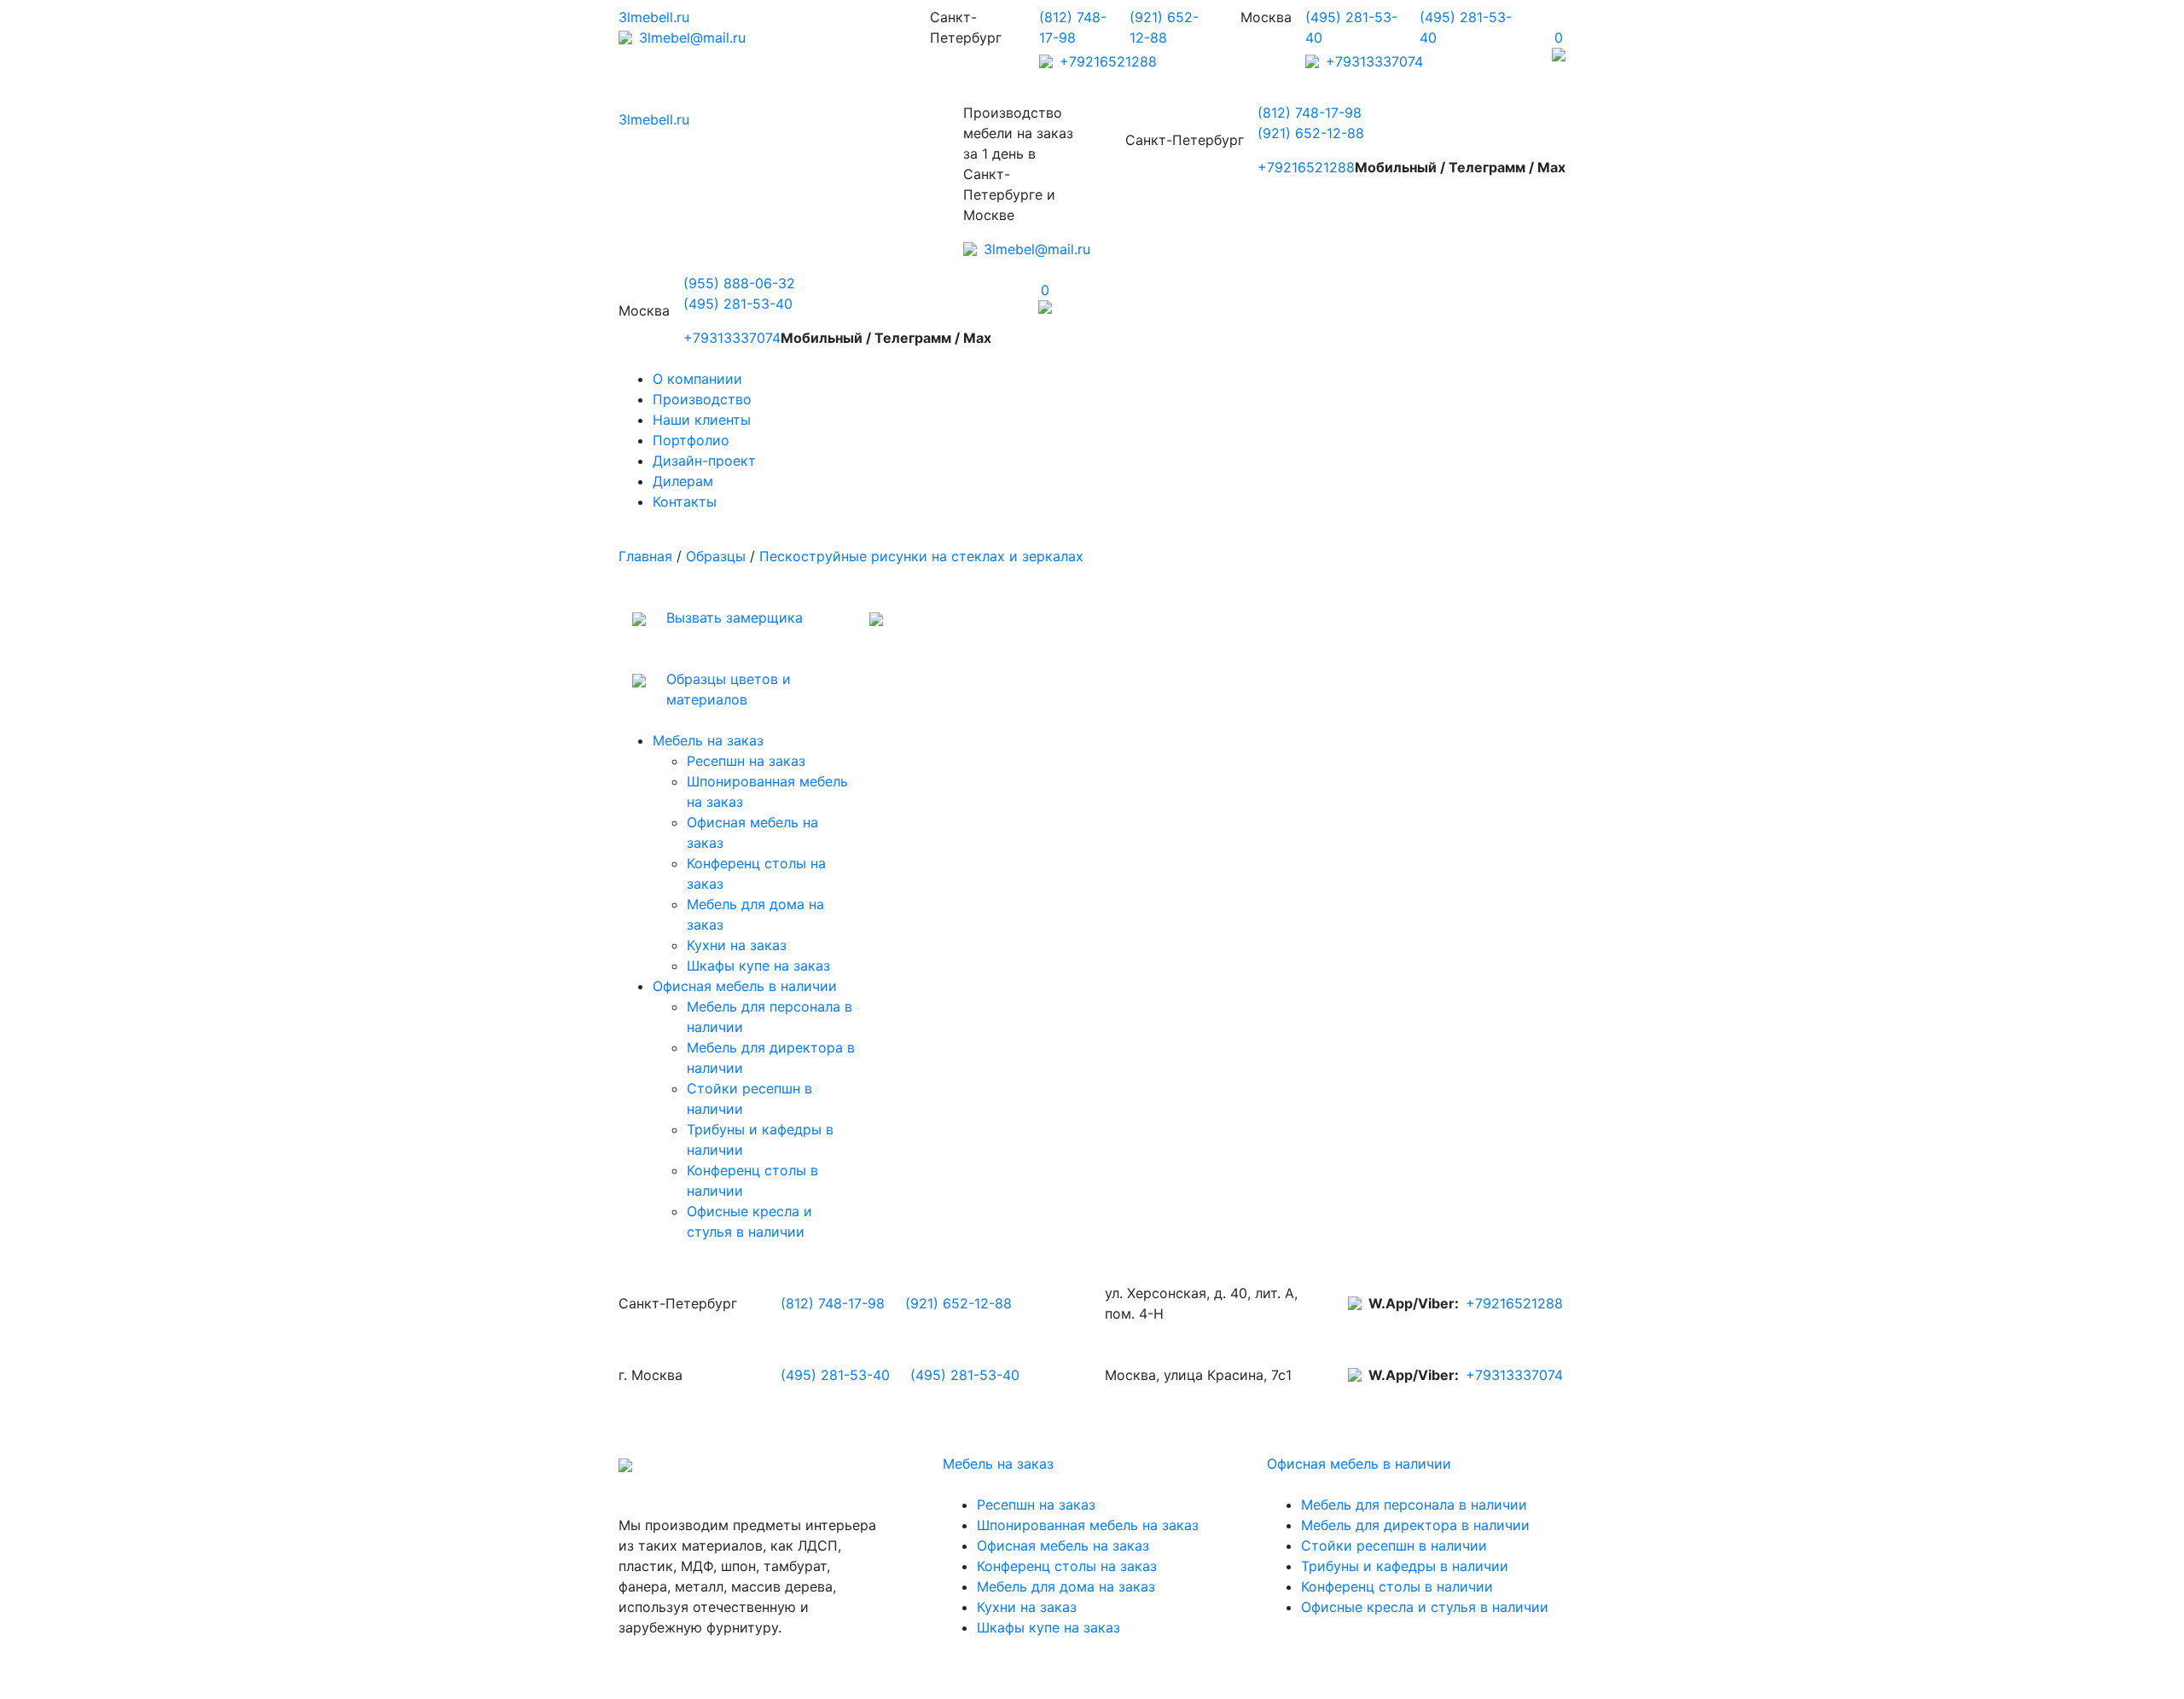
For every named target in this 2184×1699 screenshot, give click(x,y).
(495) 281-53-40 (738, 304)
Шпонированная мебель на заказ (1088, 1525)
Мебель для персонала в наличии (1414, 1505)
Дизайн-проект (704, 461)
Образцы (716, 556)
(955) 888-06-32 (739, 283)
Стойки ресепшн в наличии (1394, 1545)
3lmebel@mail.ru (692, 38)
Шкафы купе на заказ (758, 965)
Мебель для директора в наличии (1415, 1525)
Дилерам (683, 481)
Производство (702, 399)
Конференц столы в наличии (1397, 1586)
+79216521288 (1108, 61)
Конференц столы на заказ (1067, 1566)
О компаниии (697, 379)
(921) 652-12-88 (1311, 133)
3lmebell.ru (654, 17)
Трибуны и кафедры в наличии (1405, 1566)
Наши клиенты (702, 420)
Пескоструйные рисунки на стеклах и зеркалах (921, 556)
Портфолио (691, 440)
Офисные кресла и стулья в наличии (1425, 1607)
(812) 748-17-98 (1310, 113)
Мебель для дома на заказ (1066, 1586)
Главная (645, 556)
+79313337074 (1374, 61)
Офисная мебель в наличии (745, 986)
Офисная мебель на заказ (1063, 1545)
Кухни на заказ (737, 945)
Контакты (685, 502)
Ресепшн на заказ (746, 761)
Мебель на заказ (708, 740)
